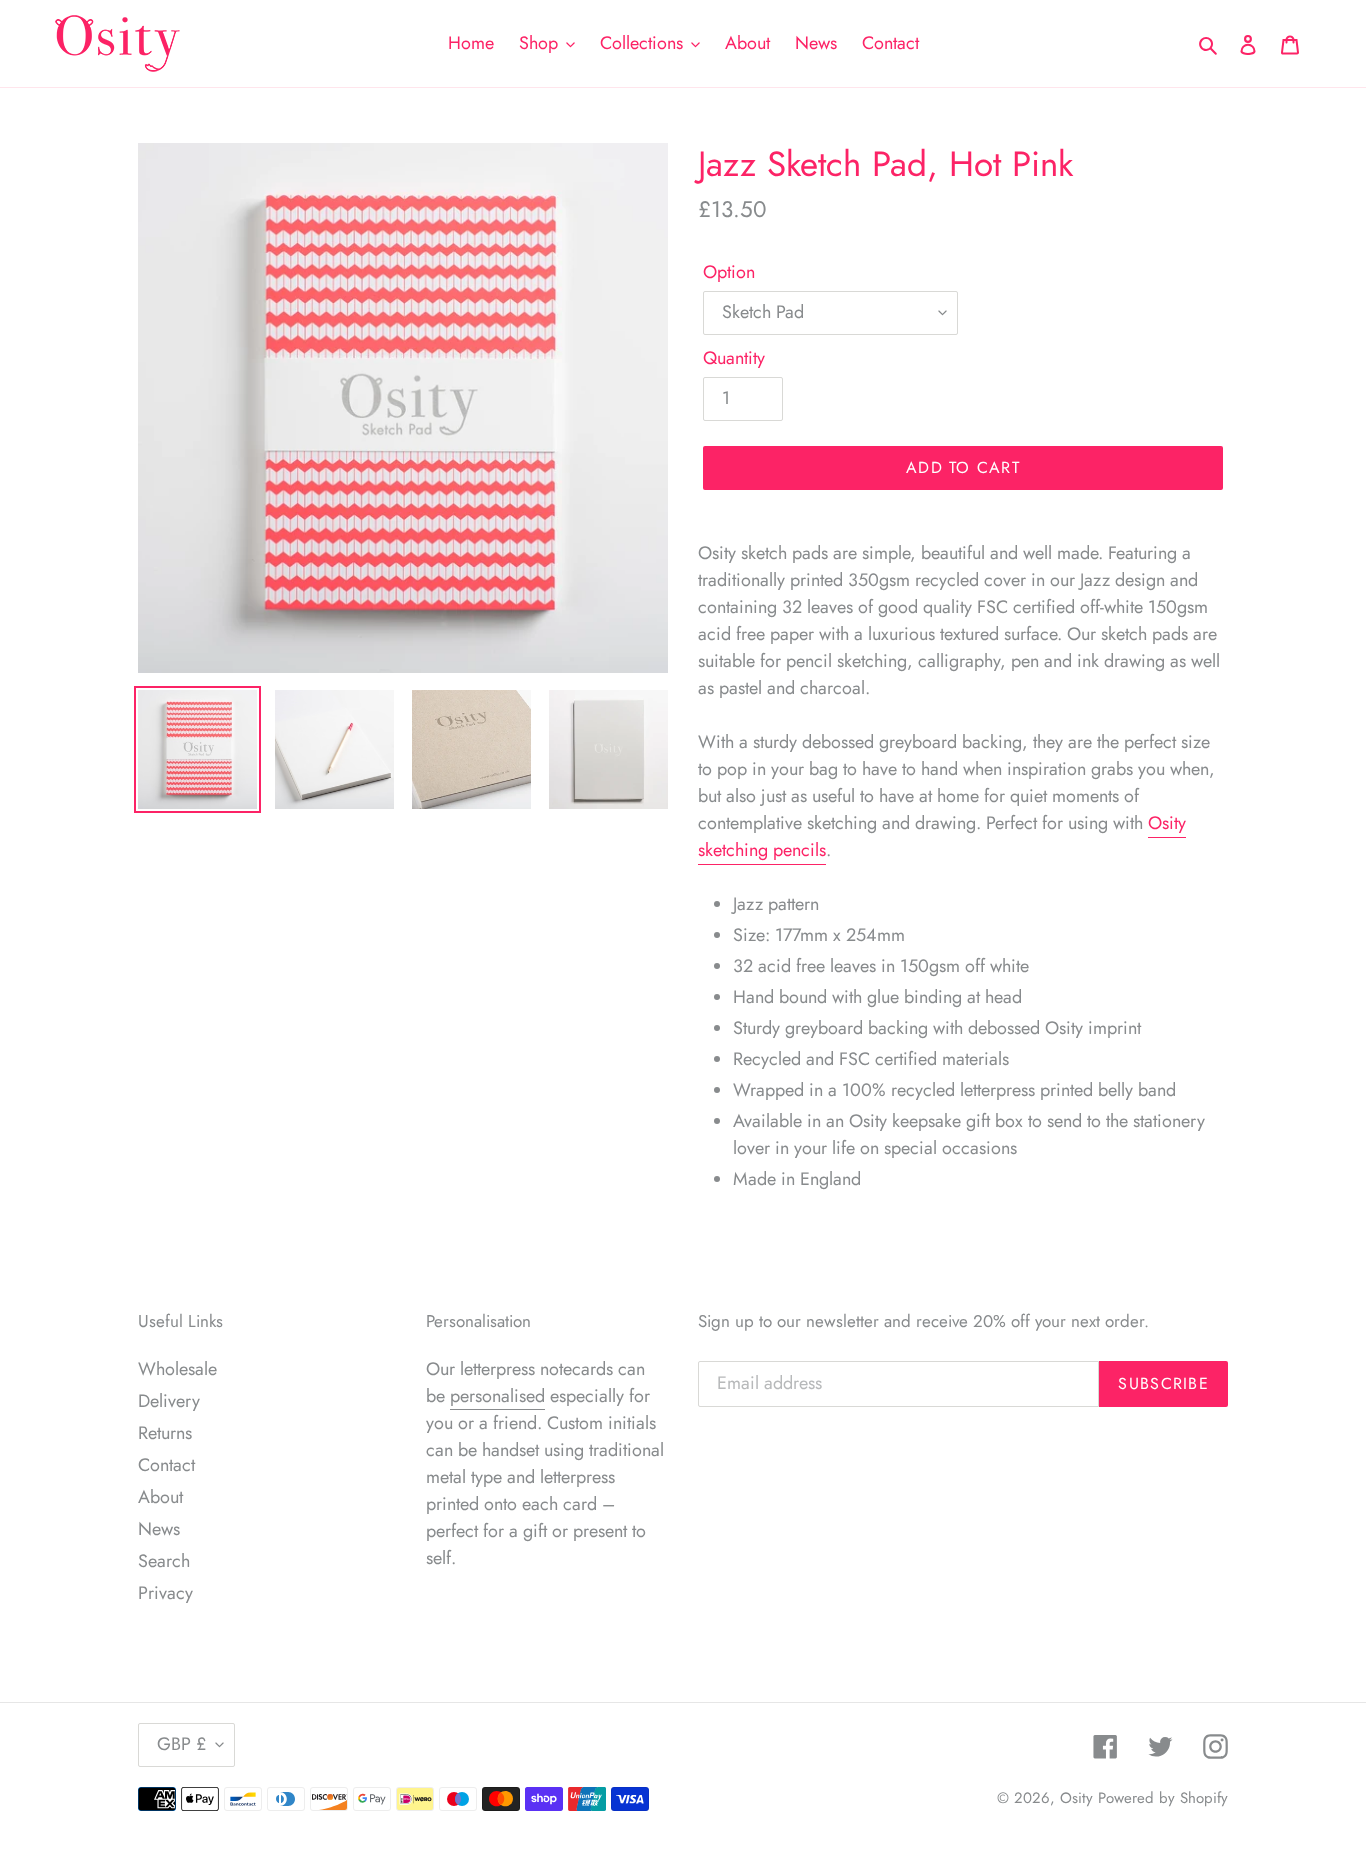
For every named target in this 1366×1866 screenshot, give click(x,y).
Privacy (165, 1593)
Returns (165, 1433)
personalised (497, 1396)
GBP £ (181, 1744)
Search (164, 1561)
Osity (1076, 1798)
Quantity (734, 358)
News (159, 1529)
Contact (166, 1465)
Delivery (169, 1401)
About (160, 1497)
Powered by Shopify (1163, 1798)
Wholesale (177, 1369)
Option (729, 272)
